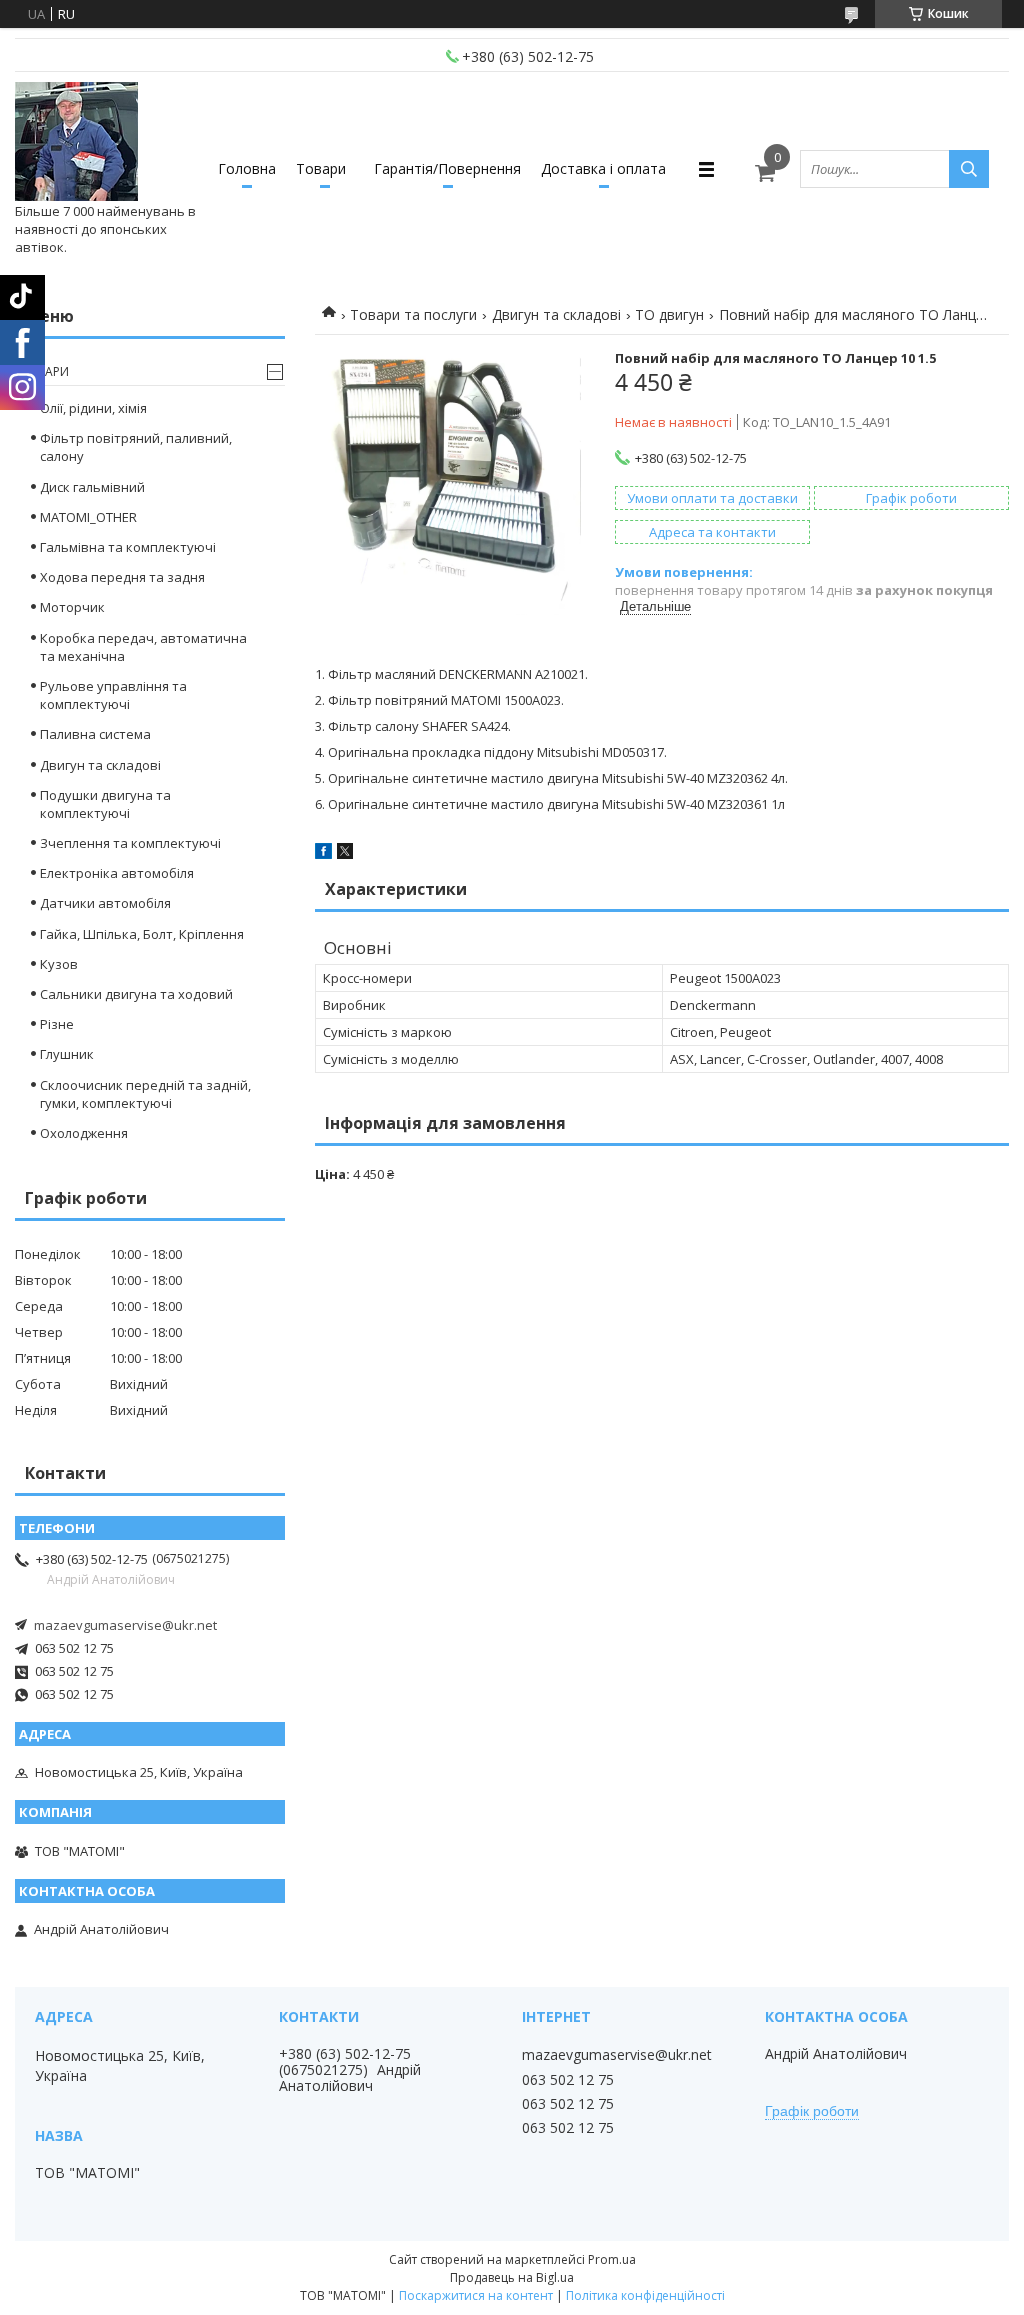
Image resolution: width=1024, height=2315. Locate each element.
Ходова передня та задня (122, 577)
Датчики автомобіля (105, 903)
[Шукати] (969, 169)
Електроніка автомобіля (117, 873)
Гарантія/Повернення (447, 168)
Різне (57, 1024)
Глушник (67, 1054)
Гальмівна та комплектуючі (128, 547)
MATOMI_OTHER (88, 517)
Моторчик (72, 607)
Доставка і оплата (603, 168)
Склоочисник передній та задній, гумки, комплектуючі (145, 1094)
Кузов (59, 964)
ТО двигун (669, 314)
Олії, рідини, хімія (93, 408)
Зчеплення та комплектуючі (130, 843)
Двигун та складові (556, 314)
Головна (247, 168)
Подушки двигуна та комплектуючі (105, 804)
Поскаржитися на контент (476, 2295)
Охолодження (84, 1133)
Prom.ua (612, 2259)
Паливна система (95, 734)
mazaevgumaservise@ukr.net (125, 1625)
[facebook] (323, 854)
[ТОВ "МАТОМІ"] (76, 142)
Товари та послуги (413, 314)
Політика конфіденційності (645, 2295)
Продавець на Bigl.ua (512, 2277)
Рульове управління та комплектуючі (113, 695)
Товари (321, 168)
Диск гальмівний (92, 487)
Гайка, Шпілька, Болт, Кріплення (142, 934)
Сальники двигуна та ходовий (136, 994)
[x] (345, 854)
